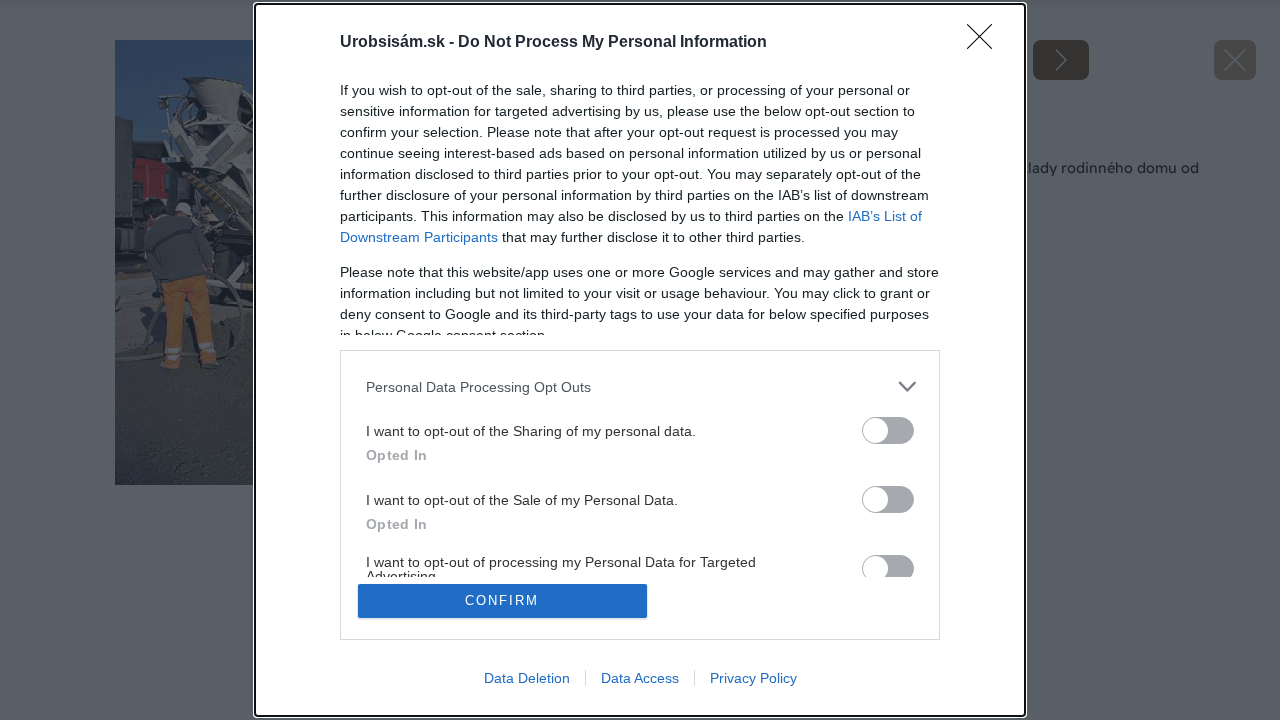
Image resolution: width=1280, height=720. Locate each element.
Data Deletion (527, 678)
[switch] (888, 430)
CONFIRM (502, 600)
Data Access (640, 678)
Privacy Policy (753, 678)
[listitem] (640, 386)
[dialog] (640, 360)
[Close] (986, 43)
